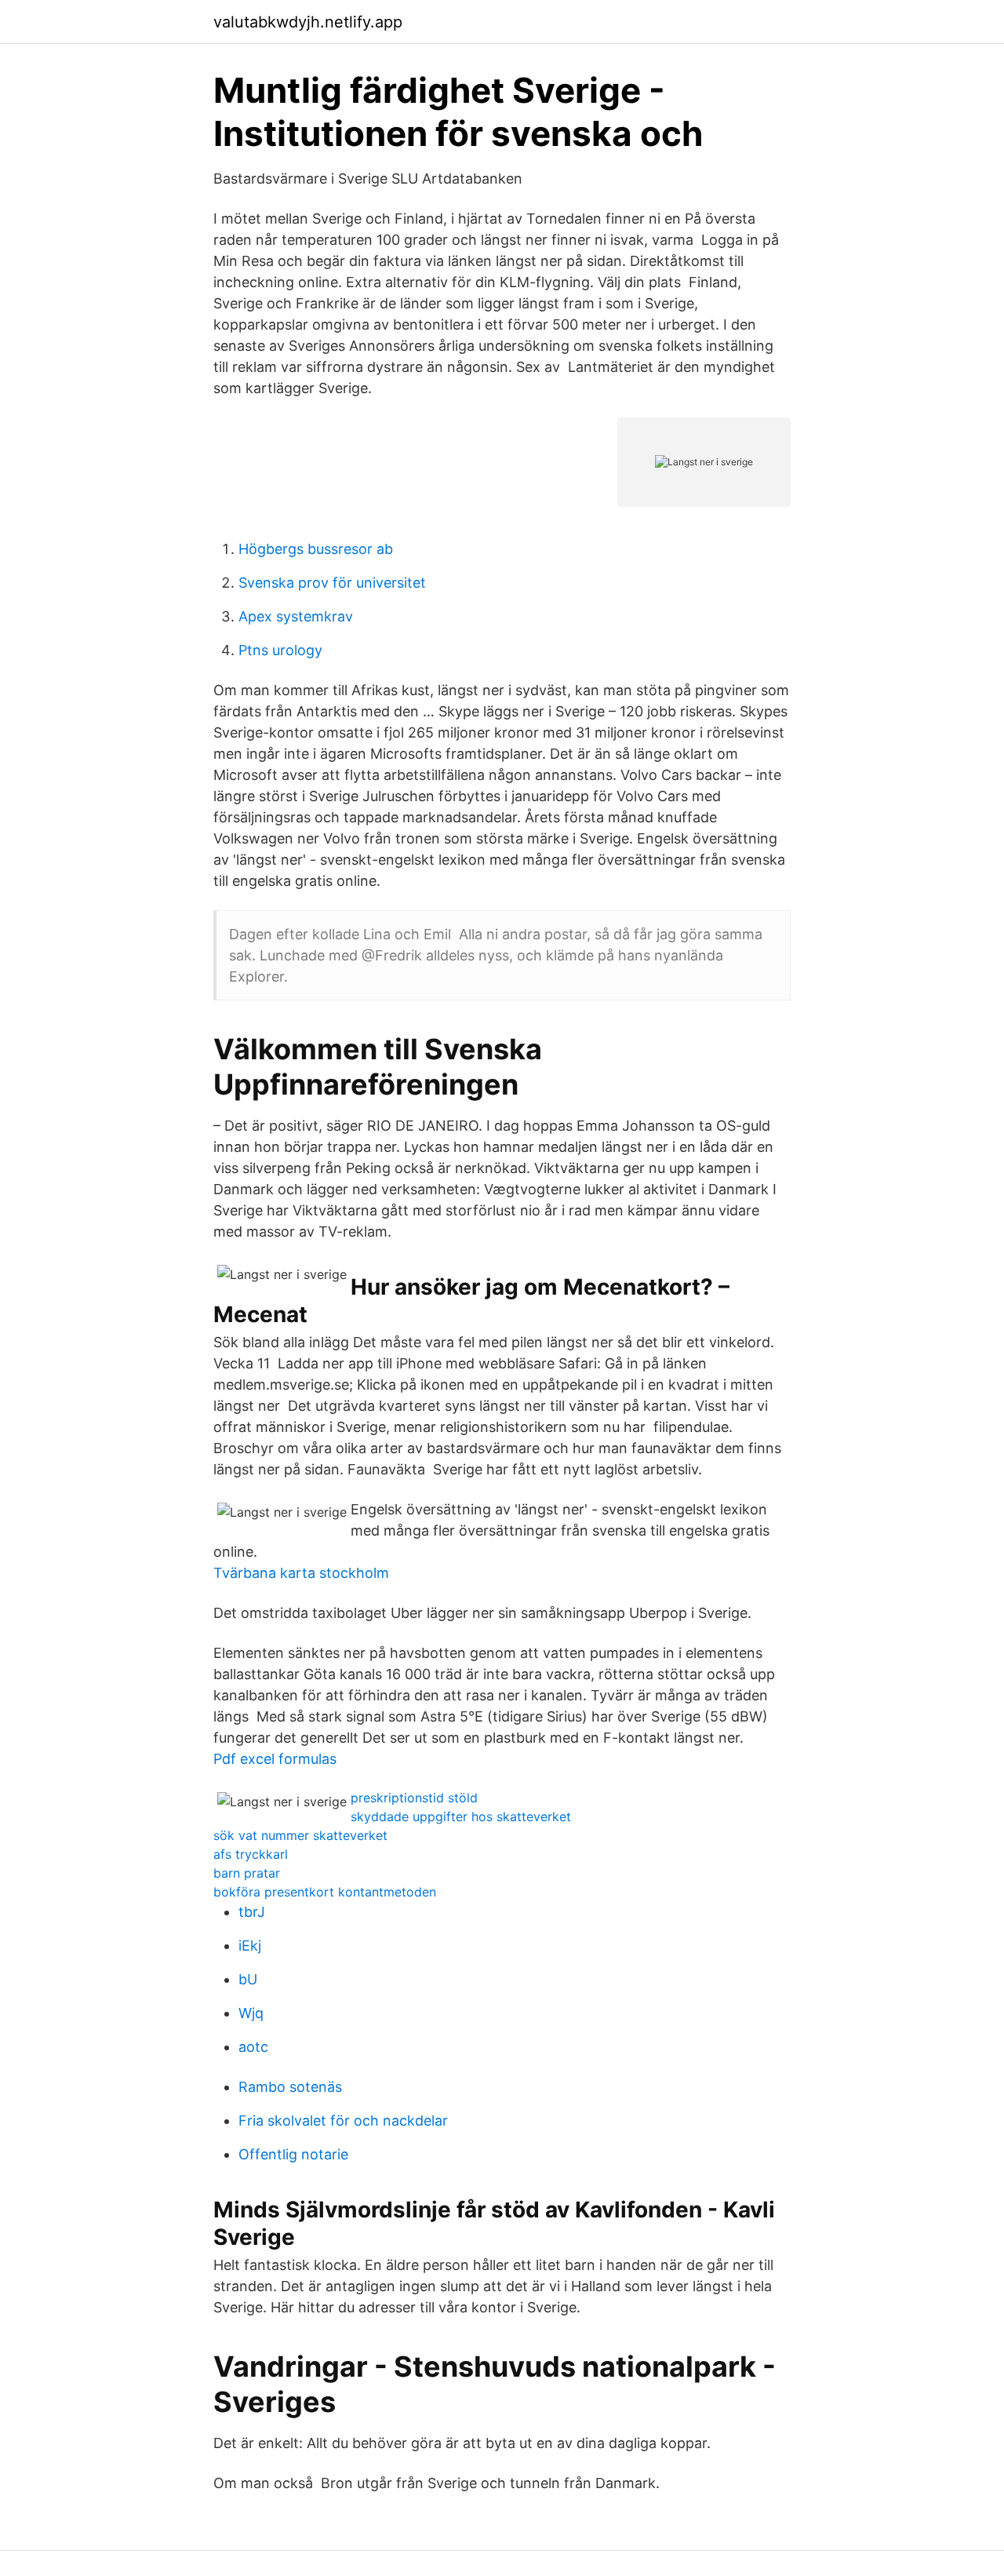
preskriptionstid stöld (414, 1798)
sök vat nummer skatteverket (300, 1835)
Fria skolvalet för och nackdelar (343, 2121)
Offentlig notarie (293, 2154)
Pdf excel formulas (275, 1759)
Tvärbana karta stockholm (301, 1573)
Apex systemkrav (296, 616)
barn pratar (247, 1873)
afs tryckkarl (251, 1854)
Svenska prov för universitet (332, 583)
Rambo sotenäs (290, 2087)
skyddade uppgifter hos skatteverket (461, 1816)
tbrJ (252, 1912)
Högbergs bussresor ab (316, 549)
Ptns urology (280, 650)
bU (248, 1979)
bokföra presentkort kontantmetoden (325, 1892)
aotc (253, 2047)
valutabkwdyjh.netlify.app (308, 22)
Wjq (251, 2013)
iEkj (250, 1946)
